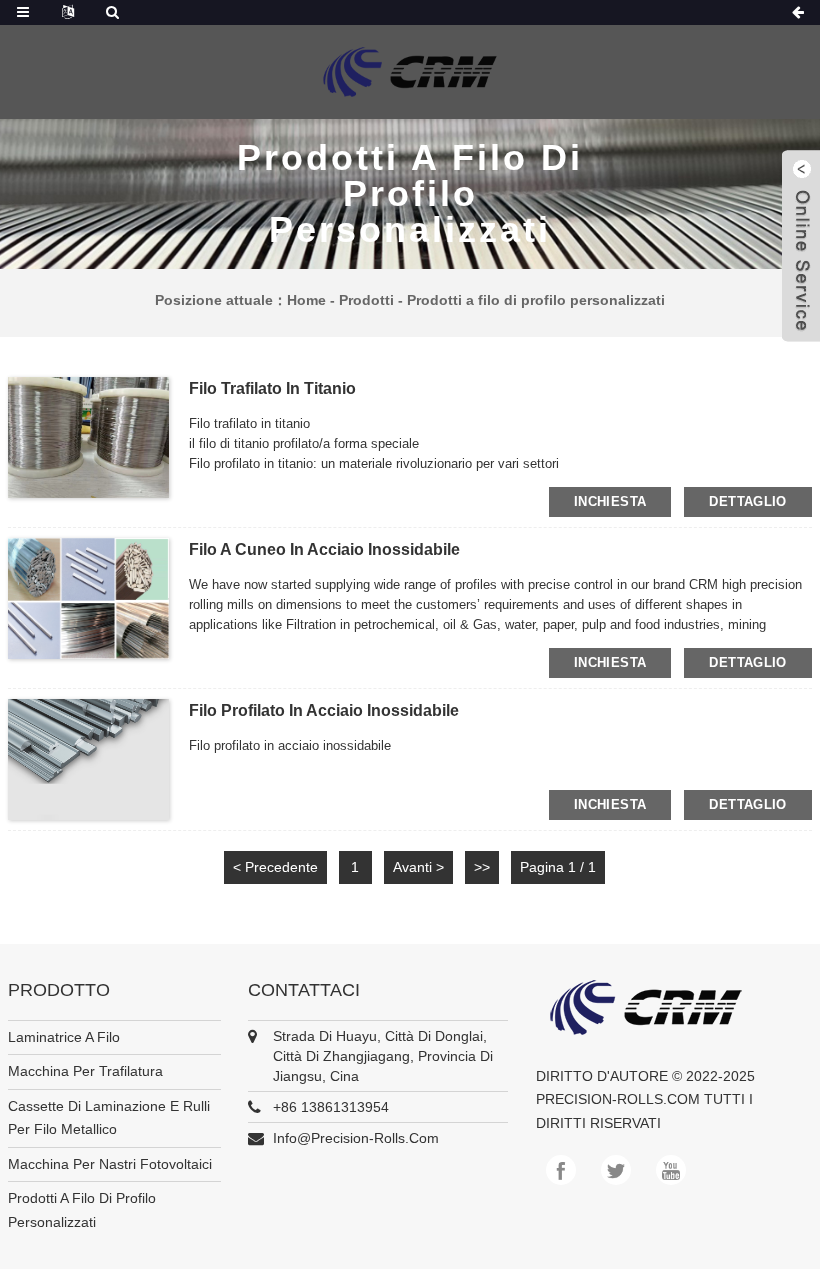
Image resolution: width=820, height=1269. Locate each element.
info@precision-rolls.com (356, 1138)
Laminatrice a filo (64, 1037)
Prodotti (366, 300)
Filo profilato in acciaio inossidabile (324, 710)
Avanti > (418, 867)
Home (306, 300)
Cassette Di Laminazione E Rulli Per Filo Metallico (109, 1118)
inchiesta (610, 501)
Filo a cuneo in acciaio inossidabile (324, 549)
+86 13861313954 (331, 1107)
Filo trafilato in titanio (272, 388)
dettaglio (747, 501)
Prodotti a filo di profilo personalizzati (536, 300)
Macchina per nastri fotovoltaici (110, 1164)
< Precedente (275, 867)
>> (482, 867)
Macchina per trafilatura (85, 1071)
